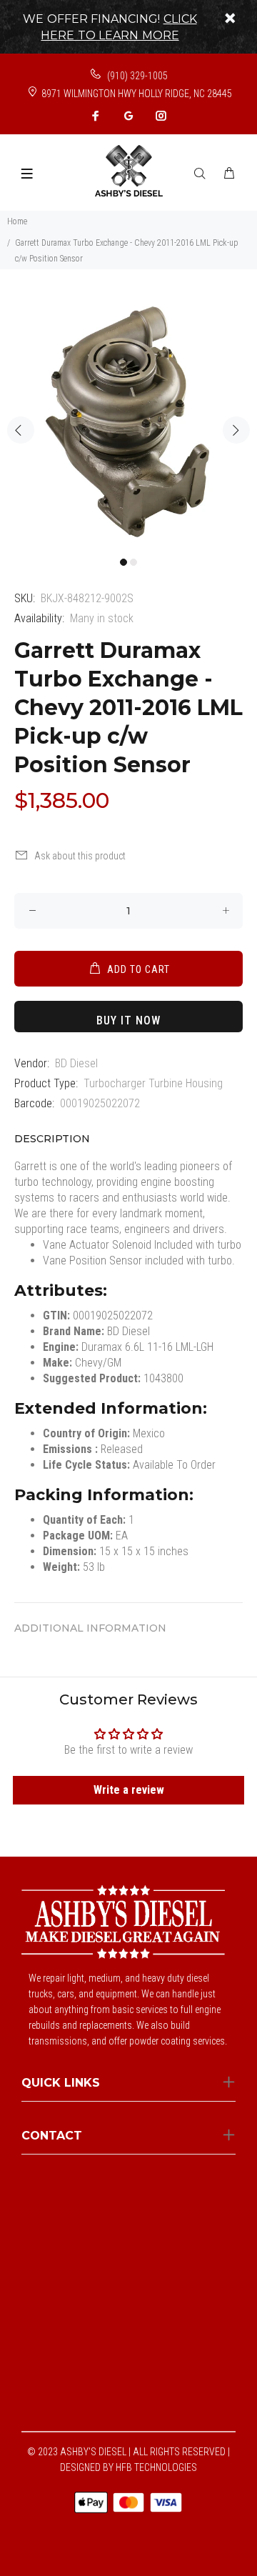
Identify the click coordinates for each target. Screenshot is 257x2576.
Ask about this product (80, 856)
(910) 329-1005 (136, 76)
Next (236, 430)
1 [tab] (124, 562)
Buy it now (128, 1020)
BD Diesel (76, 1063)
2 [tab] (133, 562)
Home (17, 221)
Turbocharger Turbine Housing (153, 1083)
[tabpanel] (128, 421)
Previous (21, 430)
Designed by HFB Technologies (128, 2467)
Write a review (129, 1790)
